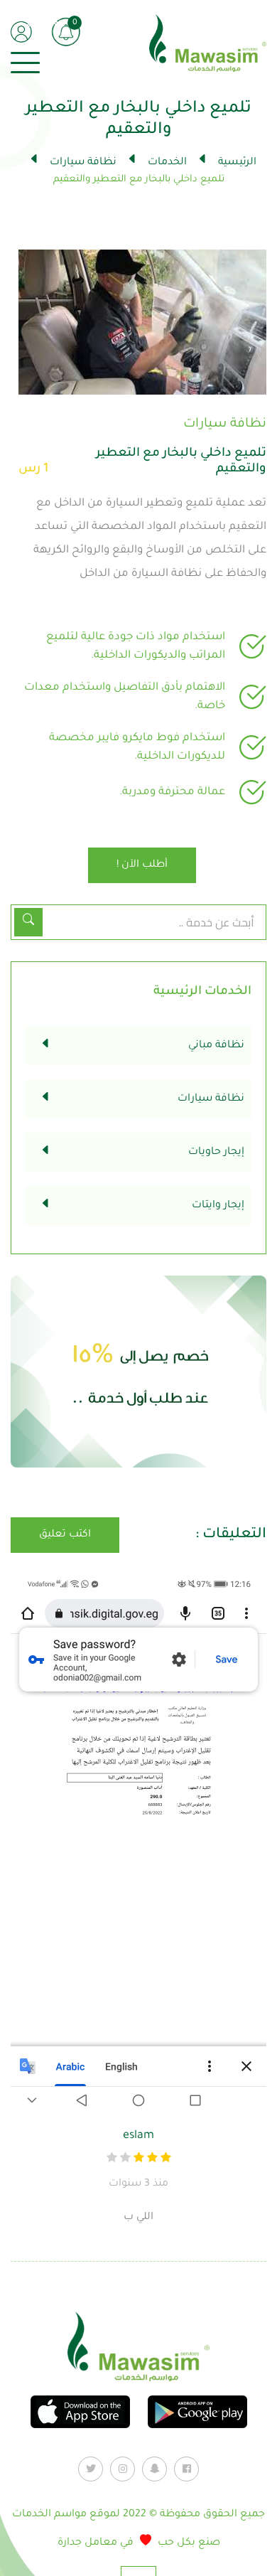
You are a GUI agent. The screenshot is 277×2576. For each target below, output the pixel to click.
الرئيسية (236, 163)
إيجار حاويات (216, 1153)
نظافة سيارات (82, 163)
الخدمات (166, 163)
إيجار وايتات (218, 1206)
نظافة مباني (216, 1046)
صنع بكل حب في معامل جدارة (139, 2543)
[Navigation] (25, 63)
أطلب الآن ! (142, 865)
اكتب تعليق (65, 1535)
